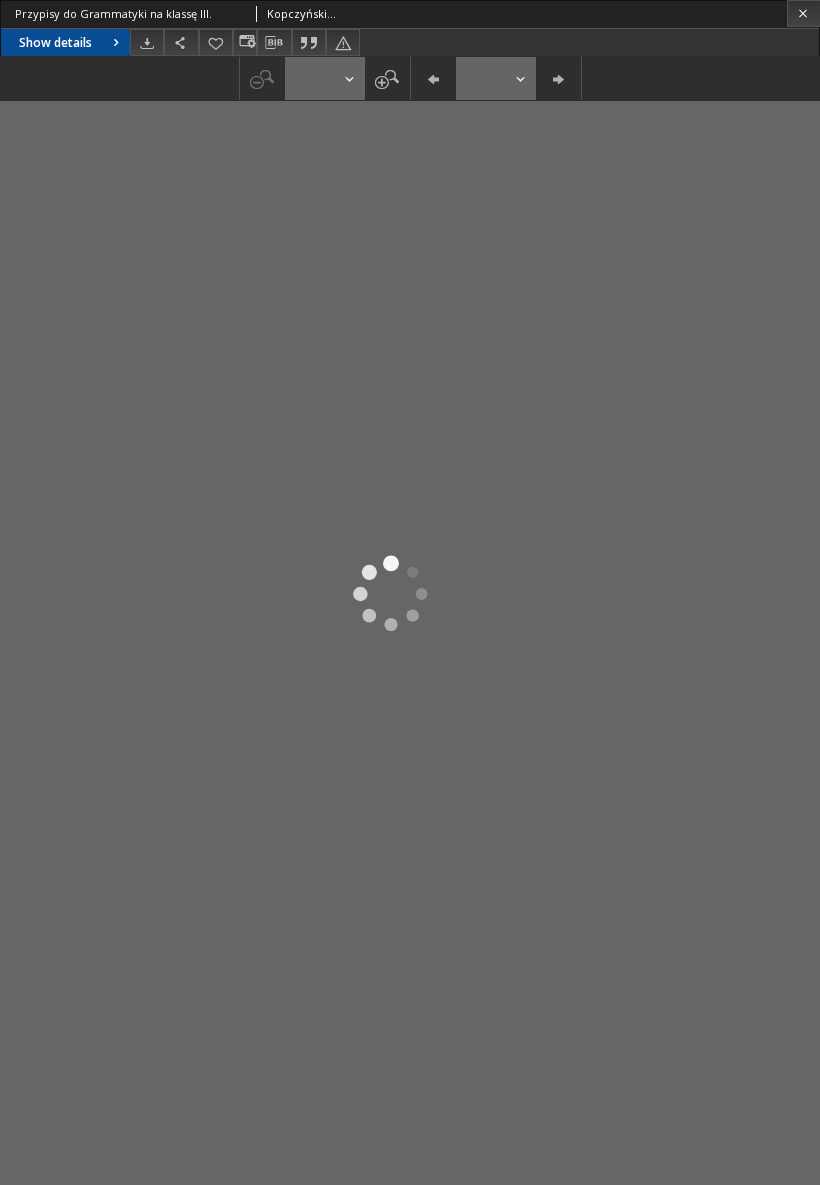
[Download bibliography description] (274, 43)
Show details (55, 42)
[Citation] (309, 42)
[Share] (181, 42)
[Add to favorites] (216, 42)
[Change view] (245, 42)
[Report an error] (343, 42)
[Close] (803, 13)
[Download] (147, 42)
